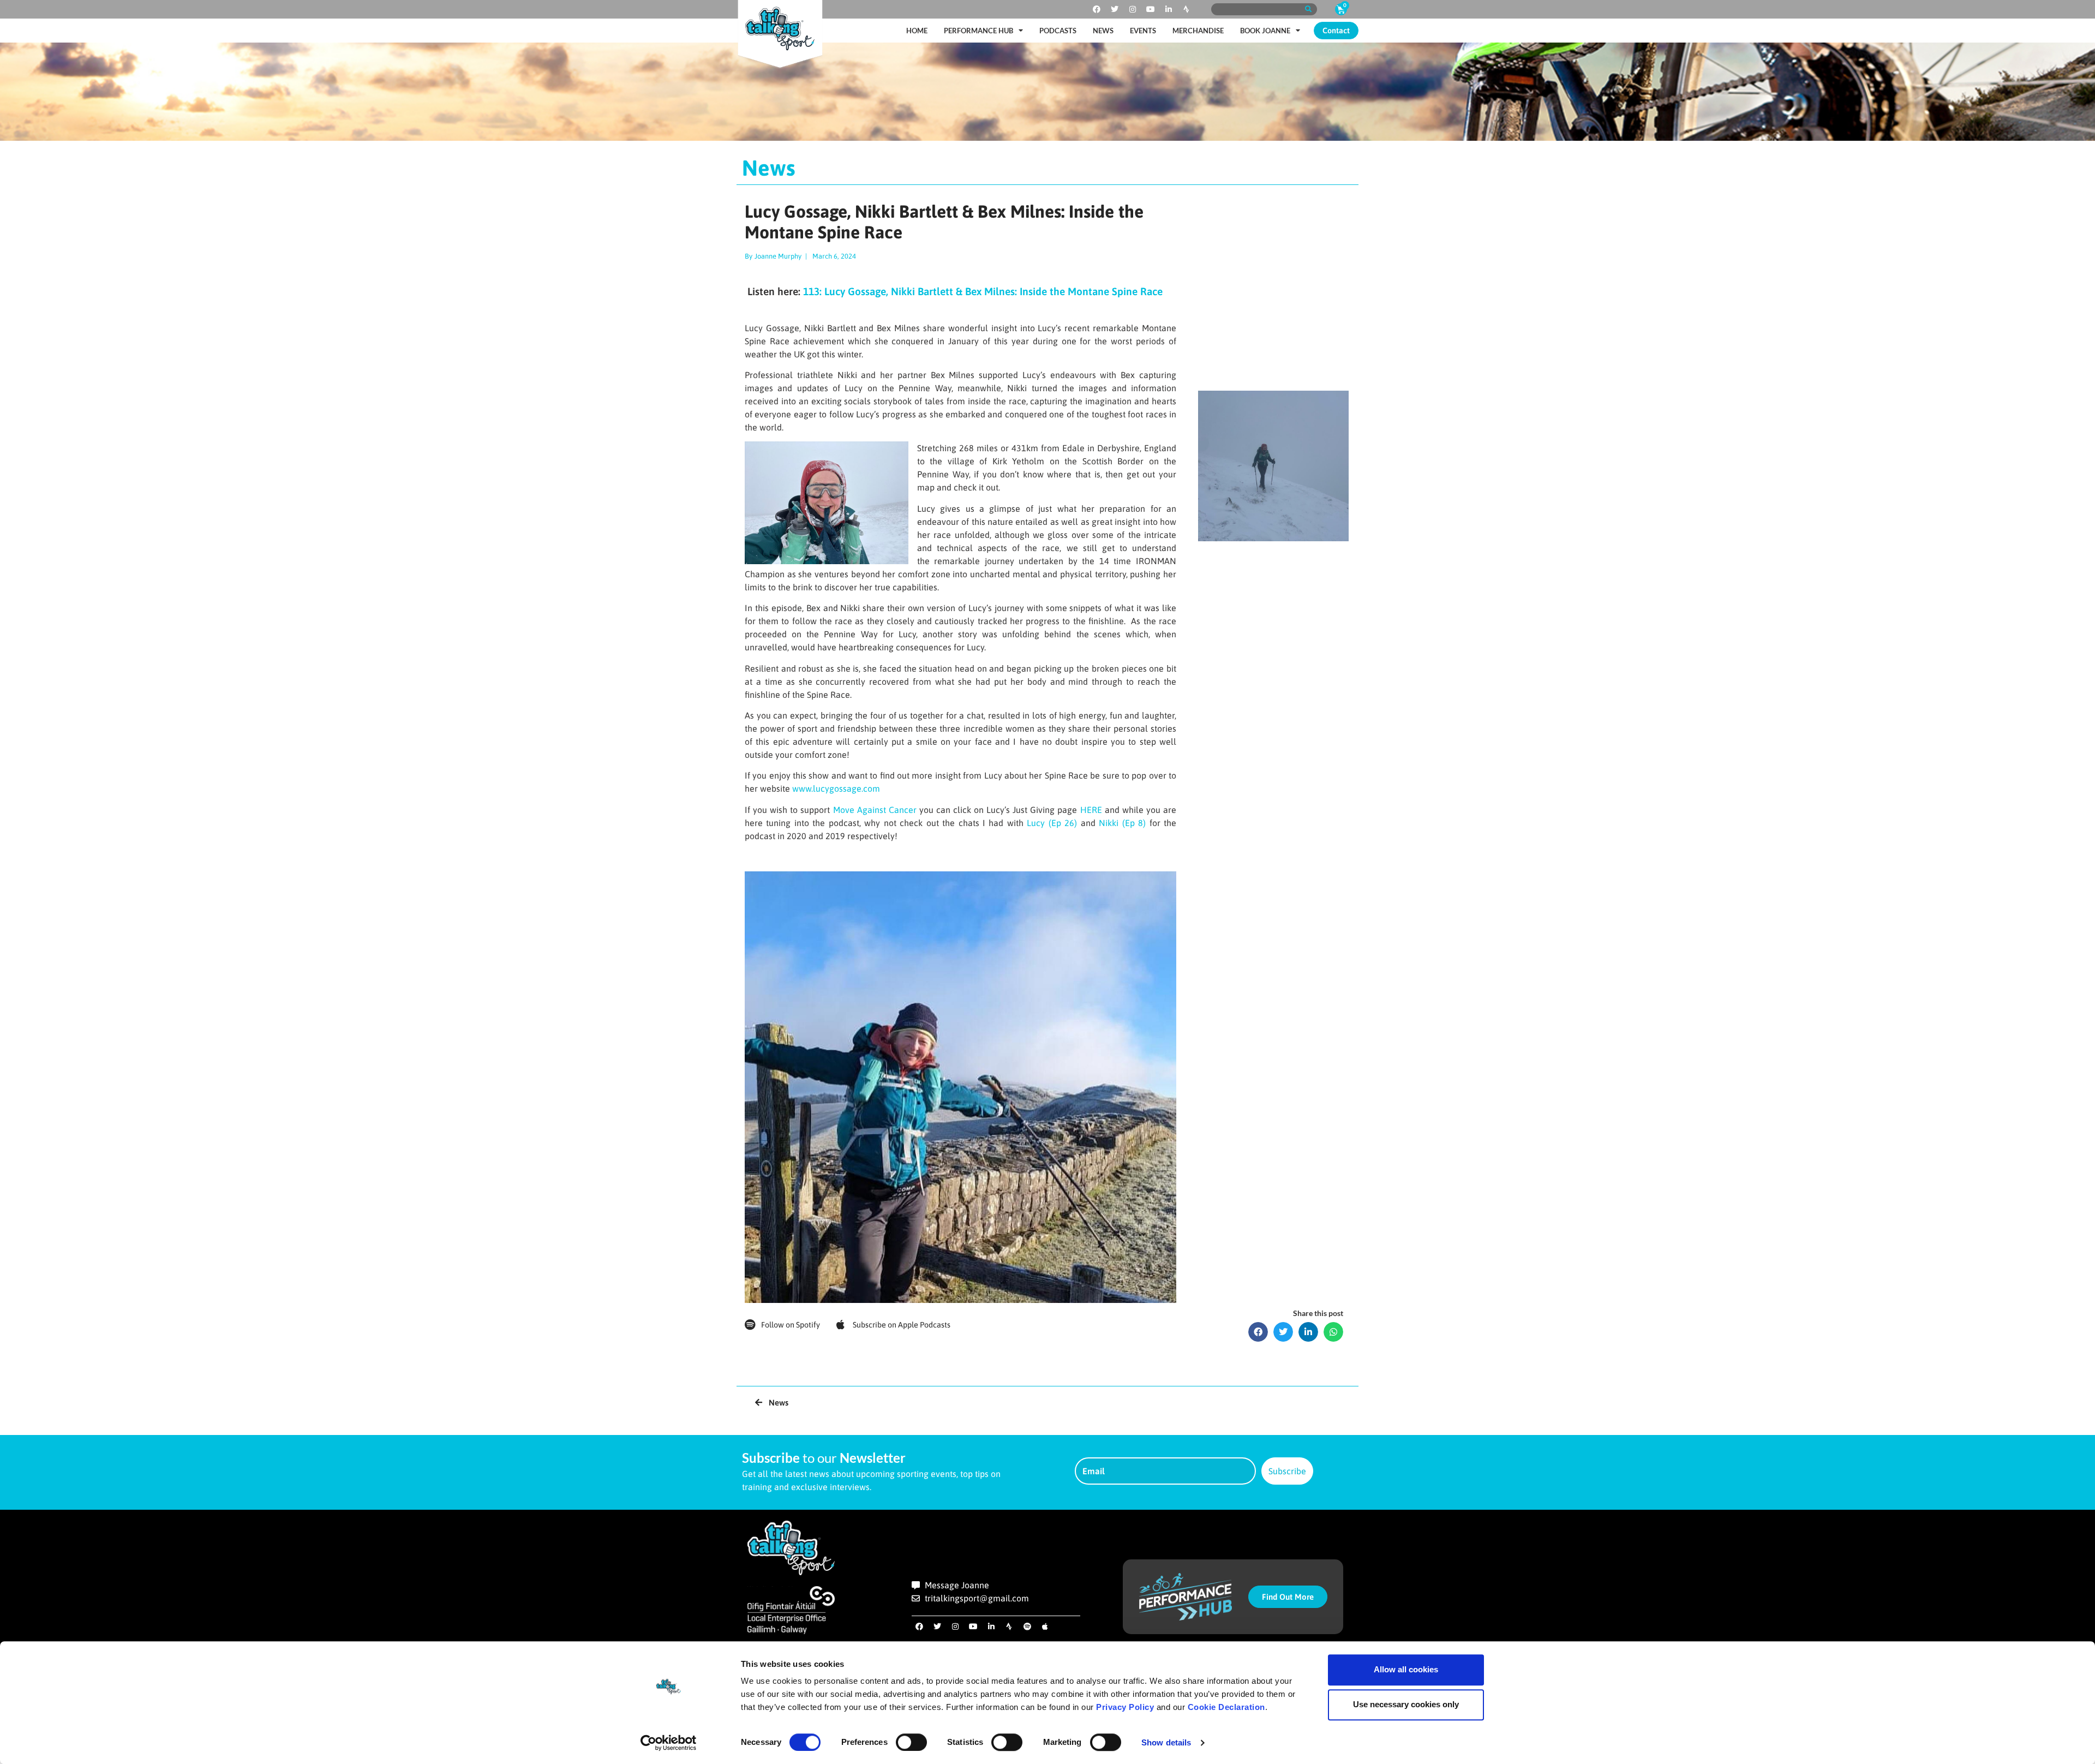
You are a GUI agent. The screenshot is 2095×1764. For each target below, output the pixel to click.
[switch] (911, 1742)
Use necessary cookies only (1406, 1704)
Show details (1166, 1742)
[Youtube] (1151, 9)
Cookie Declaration (1226, 1707)
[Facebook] (1097, 9)
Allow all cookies (1406, 1669)
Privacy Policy (1125, 1707)
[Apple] (1045, 1627)
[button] (1258, 1332)
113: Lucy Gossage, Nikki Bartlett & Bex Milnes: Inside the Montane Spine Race (983, 291)
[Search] (1308, 9)
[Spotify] (1027, 1627)
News (1103, 31)
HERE (1091, 810)
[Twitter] (1115, 9)
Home (917, 31)
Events (1143, 31)
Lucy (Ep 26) (1052, 823)
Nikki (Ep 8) (1122, 823)
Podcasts (1058, 31)
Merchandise (1198, 31)
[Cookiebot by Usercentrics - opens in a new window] (669, 1743)
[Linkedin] (1169, 9)
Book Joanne (1265, 31)
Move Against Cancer (875, 810)
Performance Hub (978, 31)
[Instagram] (1133, 9)
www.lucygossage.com (836, 788)
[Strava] (1187, 9)
